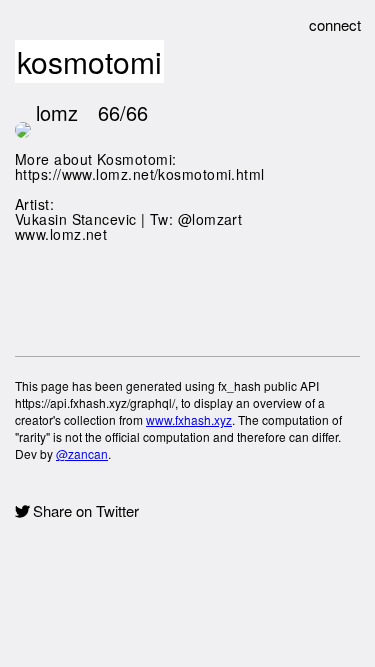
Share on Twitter (86, 511)
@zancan (82, 453)
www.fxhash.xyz (189, 419)
